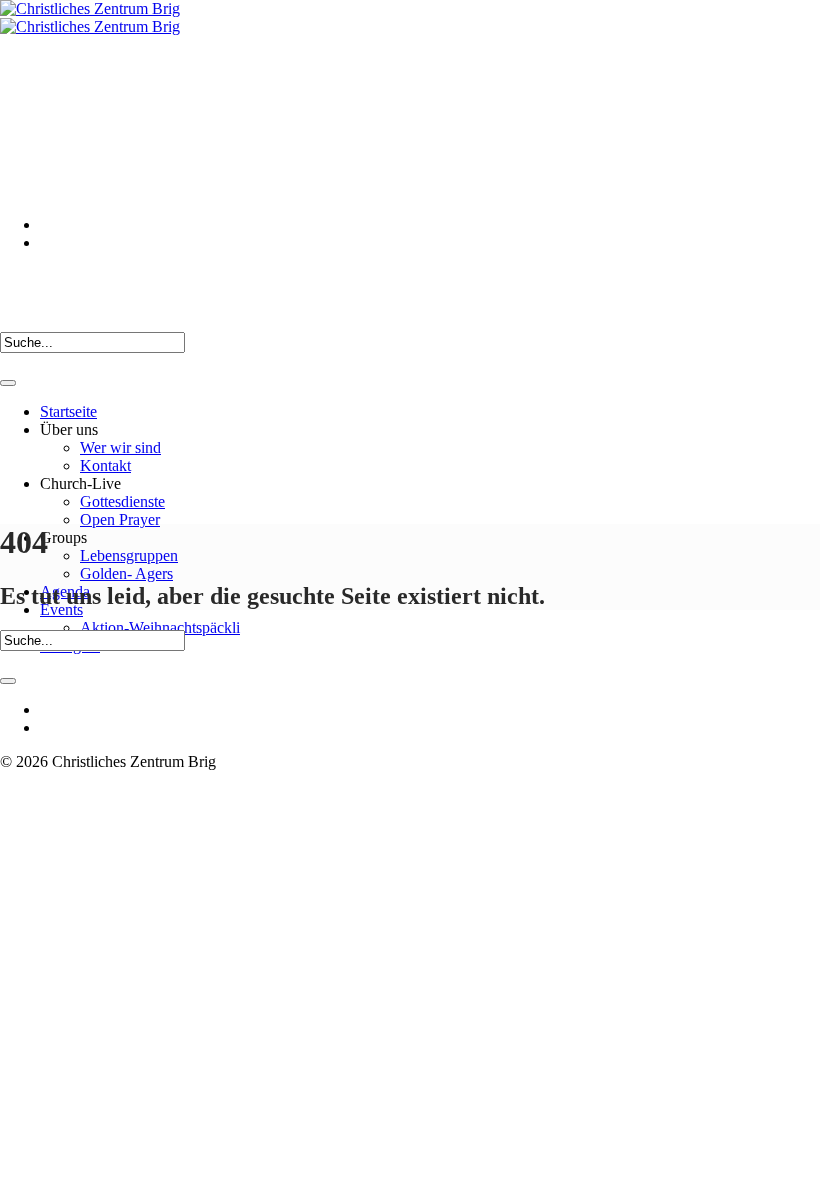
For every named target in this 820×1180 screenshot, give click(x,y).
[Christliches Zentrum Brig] (90, 17)
